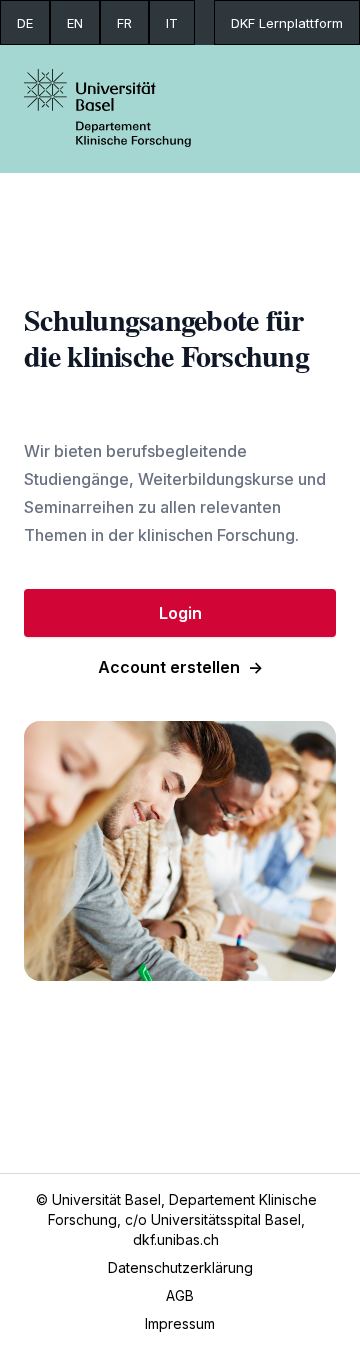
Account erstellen (180, 667)
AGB (180, 1295)
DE (25, 23)
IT (172, 23)
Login (180, 613)
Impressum (180, 1323)
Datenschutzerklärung (180, 1267)
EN (75, 23)
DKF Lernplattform (287, 23)
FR (124, 23)
